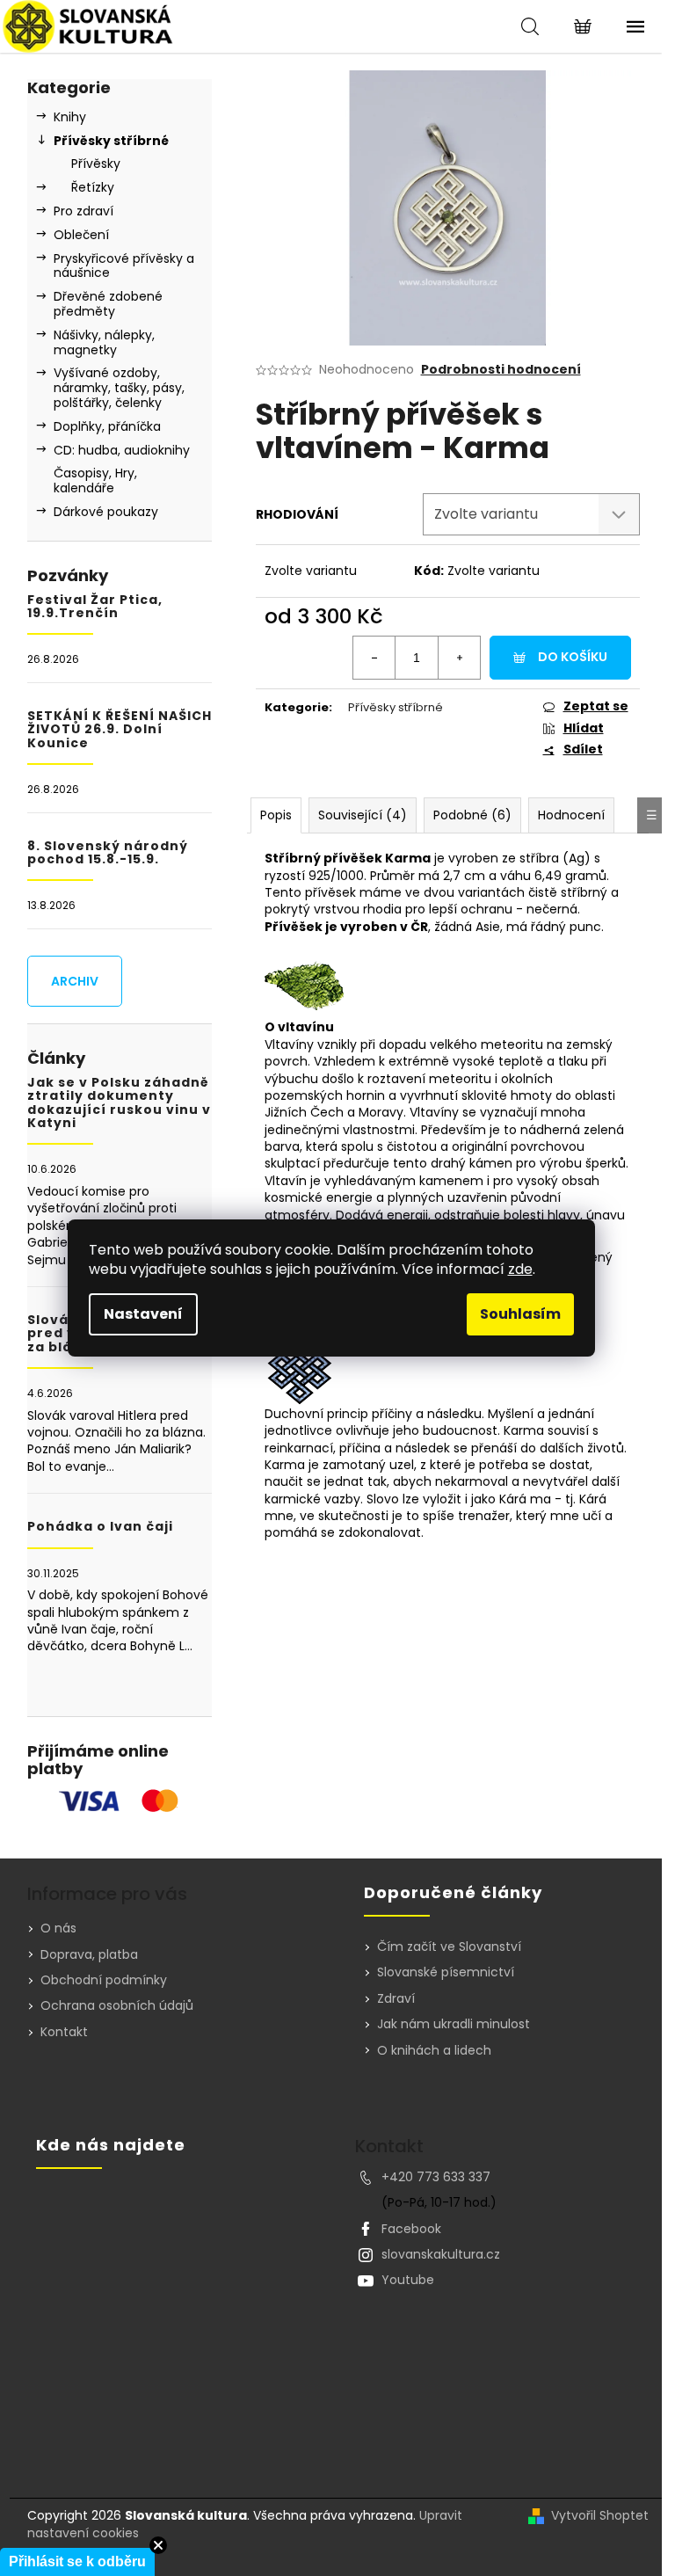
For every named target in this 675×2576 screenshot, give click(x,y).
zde (520, 1269)
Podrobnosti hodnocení (501, 370)
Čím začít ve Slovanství (449, 1947)
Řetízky (93, 187)
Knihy (70, 117)
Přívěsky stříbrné (111, 141)
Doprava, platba (89, 1954)
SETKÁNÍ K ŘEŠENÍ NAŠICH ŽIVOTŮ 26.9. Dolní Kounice (120, 730)
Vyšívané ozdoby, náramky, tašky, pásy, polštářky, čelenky (119, 388)
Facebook (411, 2229)
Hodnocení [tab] (571, 815)
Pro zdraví (83, 211)
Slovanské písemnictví (446, 1972)
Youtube (408, 2280)
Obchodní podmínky (104, 1980)
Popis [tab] (276, 815)
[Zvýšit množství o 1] (459, 658)
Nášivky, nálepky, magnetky (104, 342)
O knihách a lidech (434, 2051)
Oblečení (81, 235)
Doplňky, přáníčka (107, 426)
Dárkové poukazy (106, 512)
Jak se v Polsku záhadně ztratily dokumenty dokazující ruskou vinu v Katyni (119, 1103)
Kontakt (64, 2032)
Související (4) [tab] (363, 815)
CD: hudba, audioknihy (122, 450)
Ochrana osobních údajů (117, 2005)
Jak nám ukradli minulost (454, 2024)
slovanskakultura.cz (441, 2254)
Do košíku (573, 657)
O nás (58, 1928)
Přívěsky (96, 164)
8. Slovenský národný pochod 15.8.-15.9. (108, 853)
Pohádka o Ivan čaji (100, 1527)
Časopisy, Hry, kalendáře (95, 480)
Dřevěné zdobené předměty (108, 304)
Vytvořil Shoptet (600, 2516)
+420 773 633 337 (436, 2177)
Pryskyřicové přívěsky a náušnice (124, 266)
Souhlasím (520, 1314)
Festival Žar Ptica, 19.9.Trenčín (95, 607)
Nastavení (143, 1314)
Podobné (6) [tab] (472, 815)
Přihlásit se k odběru (77, 2561)
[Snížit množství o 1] (374, 658)
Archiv (75, 981)
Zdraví (396, 1999)
